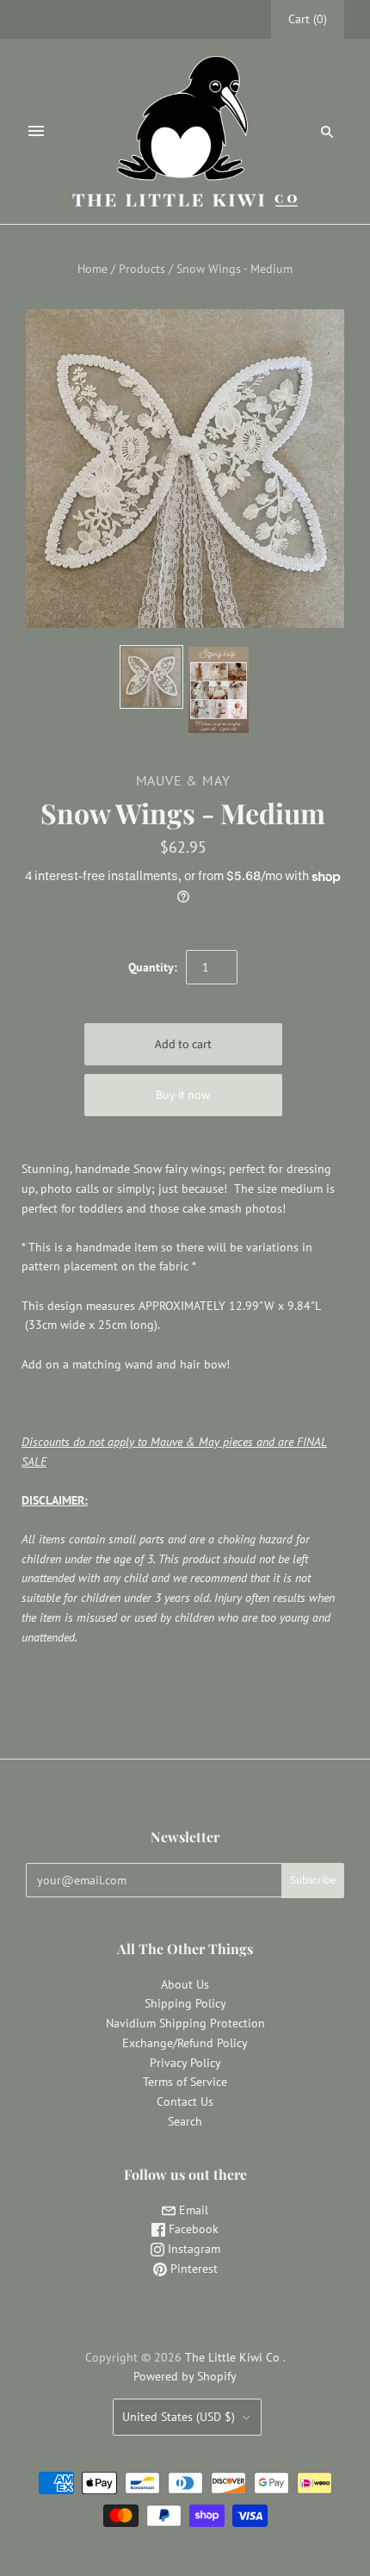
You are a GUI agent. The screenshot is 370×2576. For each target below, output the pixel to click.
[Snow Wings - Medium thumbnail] (219, 690)
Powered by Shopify (185, 2376)
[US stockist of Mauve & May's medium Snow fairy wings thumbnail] (151, 677)
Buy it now (183, 1096)
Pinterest (192, 2269)
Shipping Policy (185, 2003)
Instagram (192, 2249)
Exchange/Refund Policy (185, 2043)
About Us (185, 1984)
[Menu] (36, 131)
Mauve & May (183, 780)
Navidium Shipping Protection (185, 2023)
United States (179, 2417)
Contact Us (185, 2101)
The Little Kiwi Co (234, 2357)
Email (192, 2210)
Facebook (192, 2229)
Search (185, 2121)
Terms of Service (185, 2082)
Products (142, 269)
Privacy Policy (185, 2063)
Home (92, 269)
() (308, 19)
